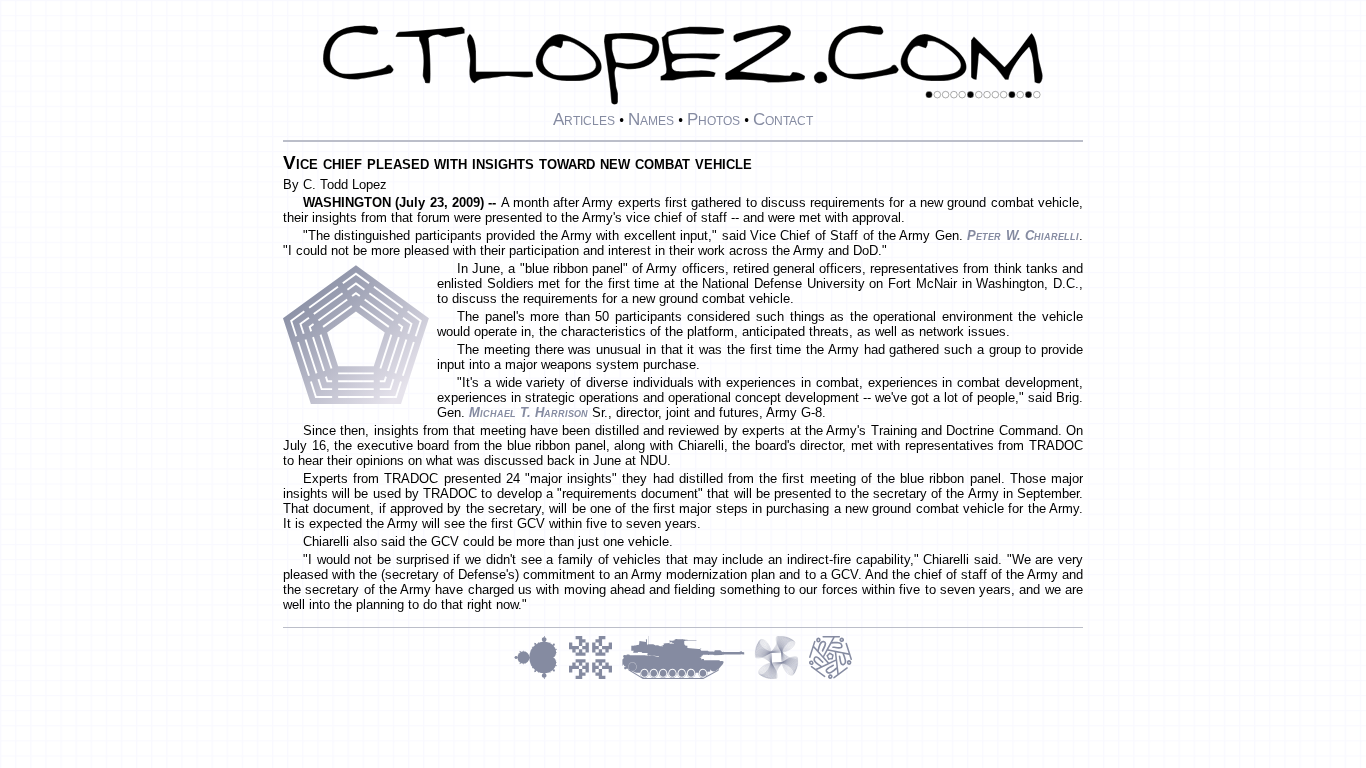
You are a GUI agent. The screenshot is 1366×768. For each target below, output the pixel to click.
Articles (584, 119)
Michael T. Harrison (528, 412)
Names (651, 119)
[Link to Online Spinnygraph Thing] (781, 676)
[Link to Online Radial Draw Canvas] (830, 676)
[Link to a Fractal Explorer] (541, 676)
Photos (713, 119)
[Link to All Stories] (688, 676)
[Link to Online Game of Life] (595, 676)
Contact (783, 119)
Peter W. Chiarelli (1023, 235)
